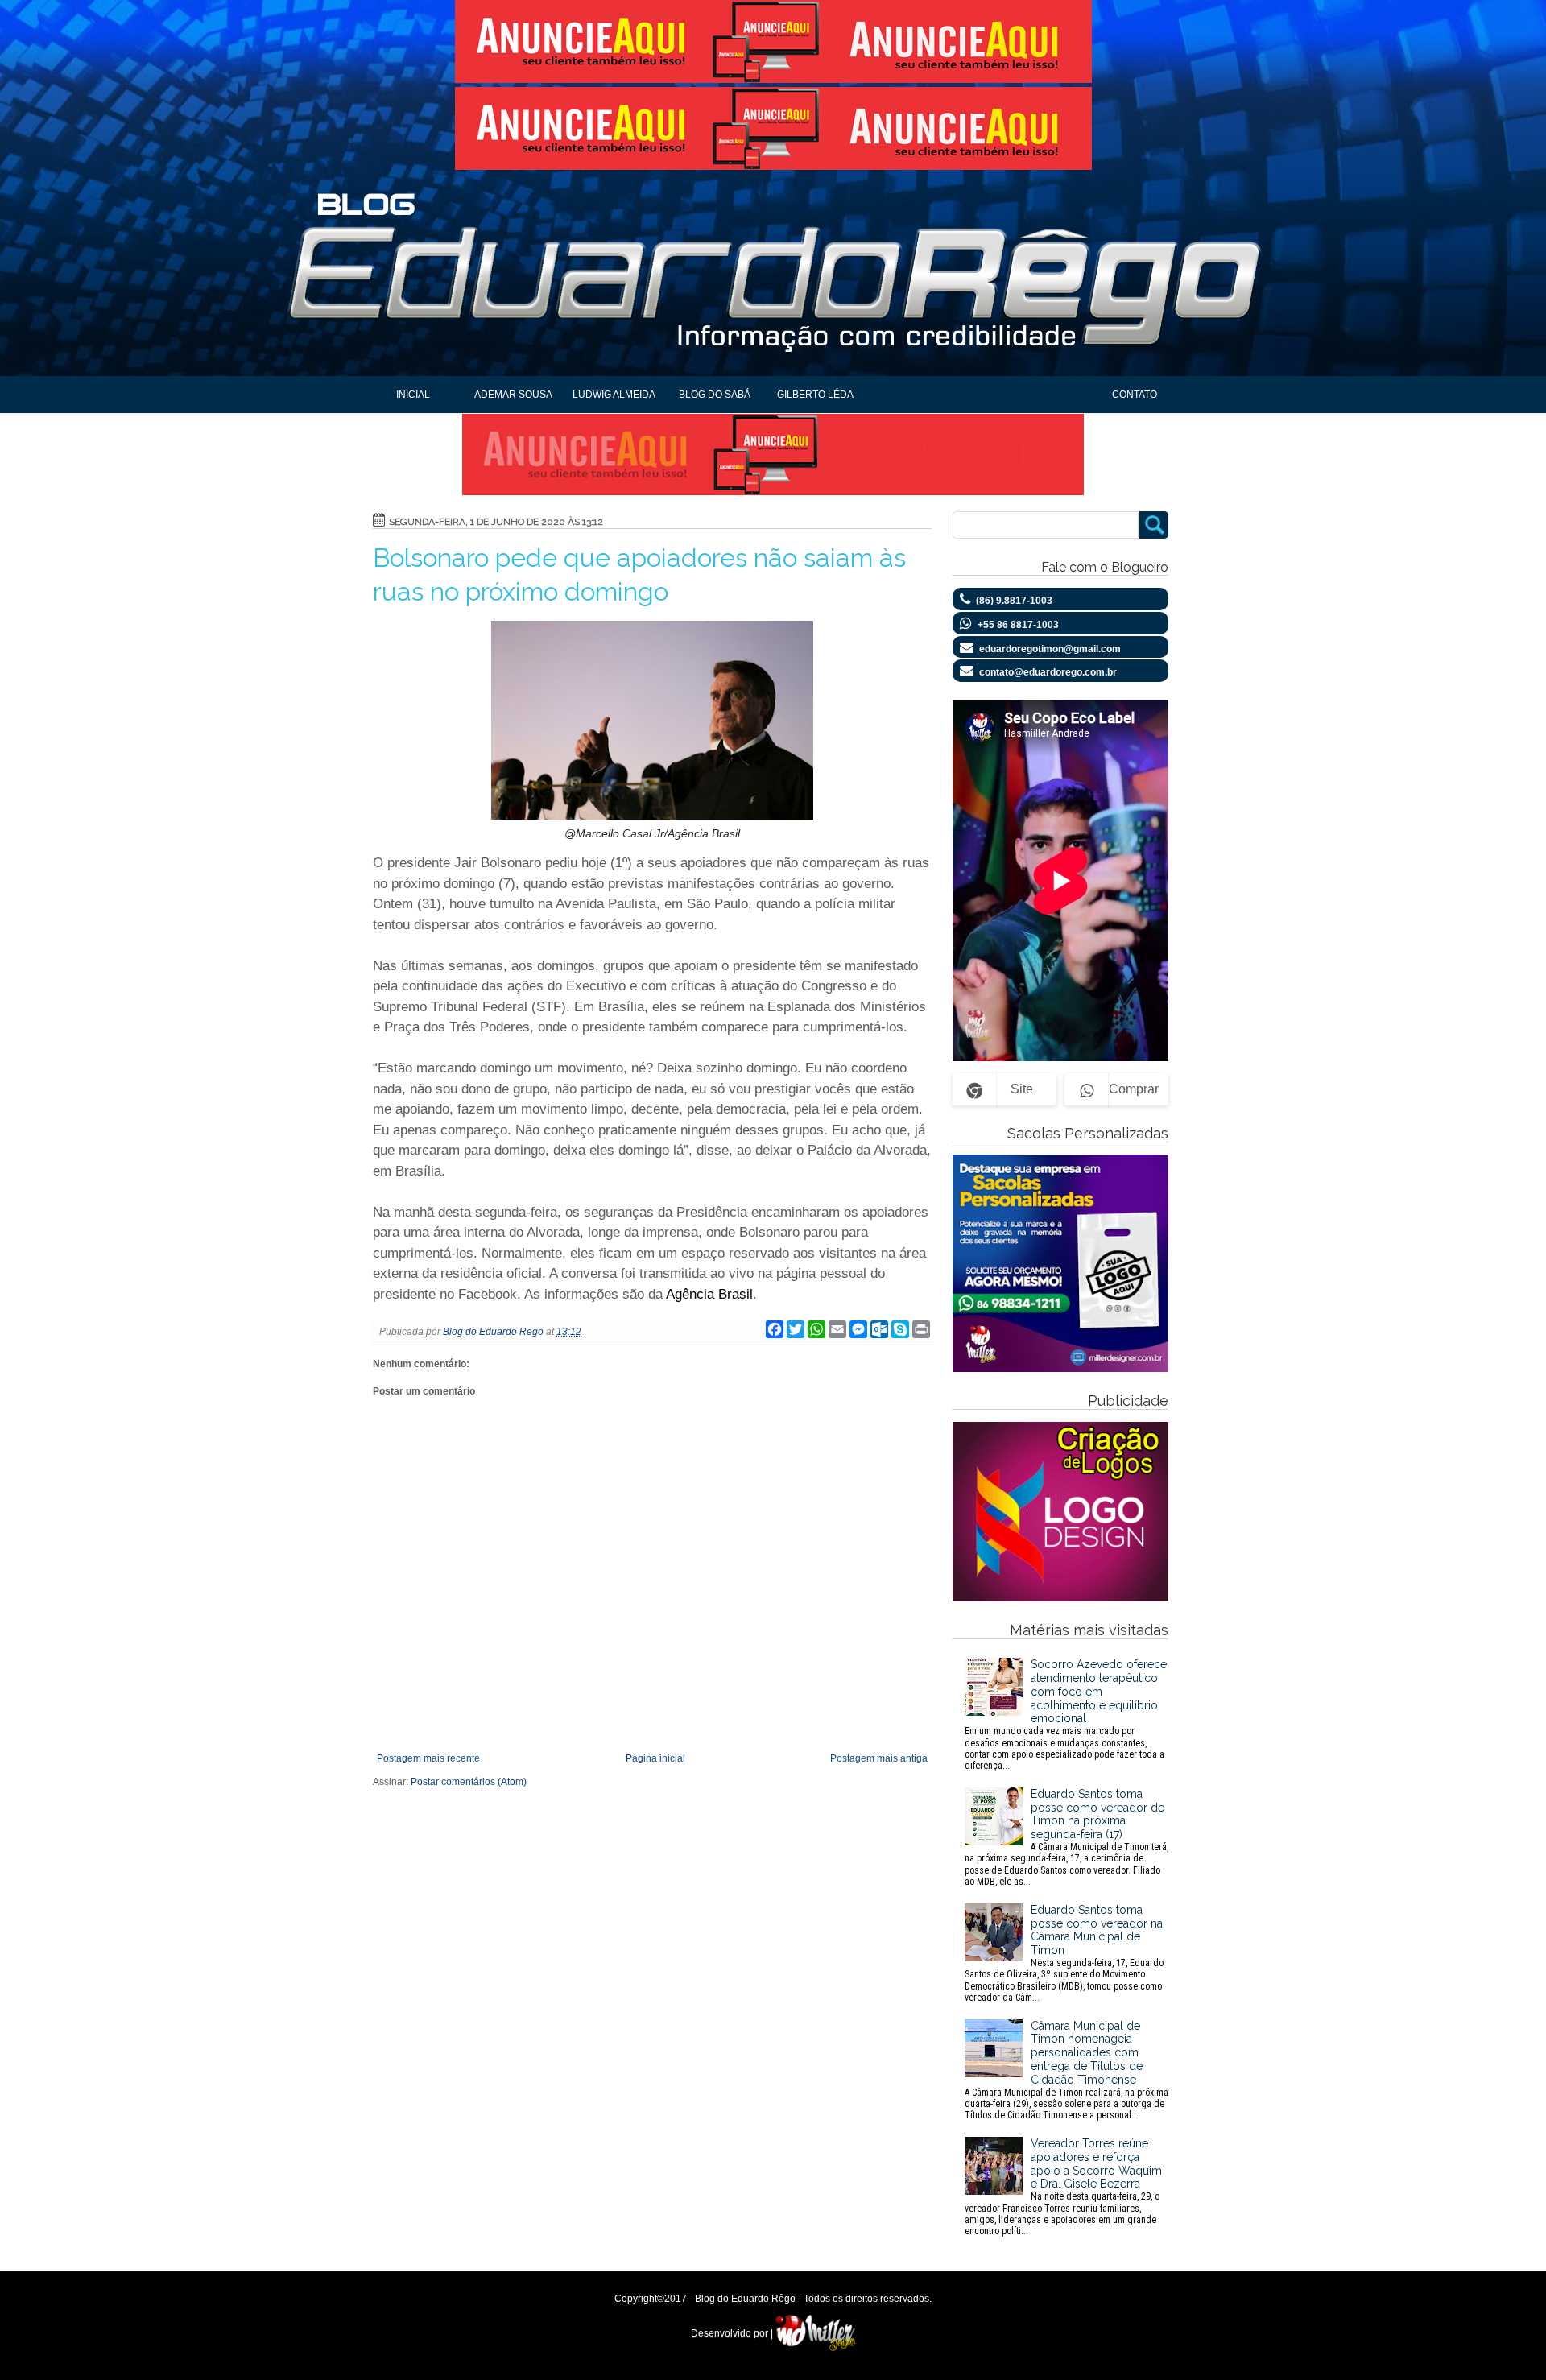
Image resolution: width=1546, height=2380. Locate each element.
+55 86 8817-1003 (1018, 625)
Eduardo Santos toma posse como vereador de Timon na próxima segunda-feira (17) (1066, 1837)
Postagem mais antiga (879, 1758)
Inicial (413, 395)
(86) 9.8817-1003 (1014, 601)
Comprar (1134, 1089)
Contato (1135, 395)
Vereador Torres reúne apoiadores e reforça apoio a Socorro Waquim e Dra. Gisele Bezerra (1063, 2187)
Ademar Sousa (513, 395)
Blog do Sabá (715, 395)
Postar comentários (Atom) (469, 1782)
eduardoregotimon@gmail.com (1050, 649)
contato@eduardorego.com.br (1048, 672)
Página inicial (655, 1758)
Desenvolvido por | (733, 2333)
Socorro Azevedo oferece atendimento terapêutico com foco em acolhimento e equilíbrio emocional (1066, 1715)
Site (1022, 1089)
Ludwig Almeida (614, 395)
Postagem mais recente (428, 1758)
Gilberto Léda (815, 395)
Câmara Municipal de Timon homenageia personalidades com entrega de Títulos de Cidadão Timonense (1066, 2070)
